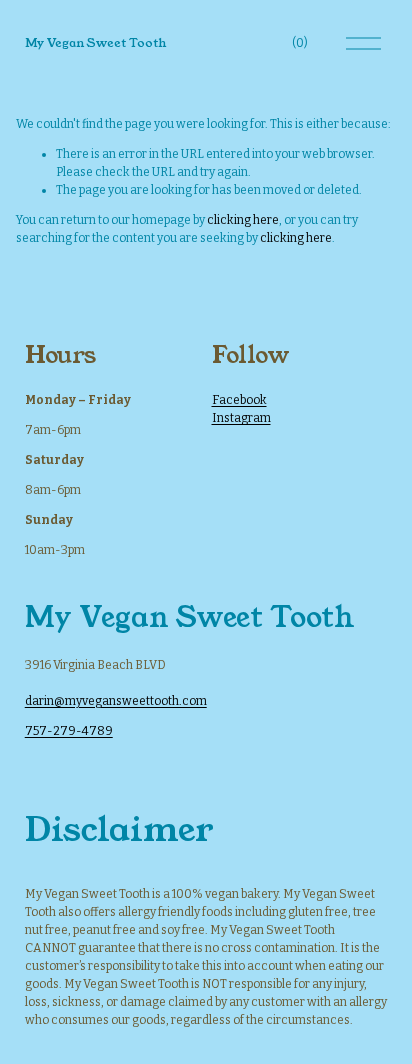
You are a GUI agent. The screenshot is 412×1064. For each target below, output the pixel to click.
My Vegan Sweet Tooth (95, 42)
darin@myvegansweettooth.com (116, 701)
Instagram (241, 418)
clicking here (243, 220)
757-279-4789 (69, 731)
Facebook (239, 400)
